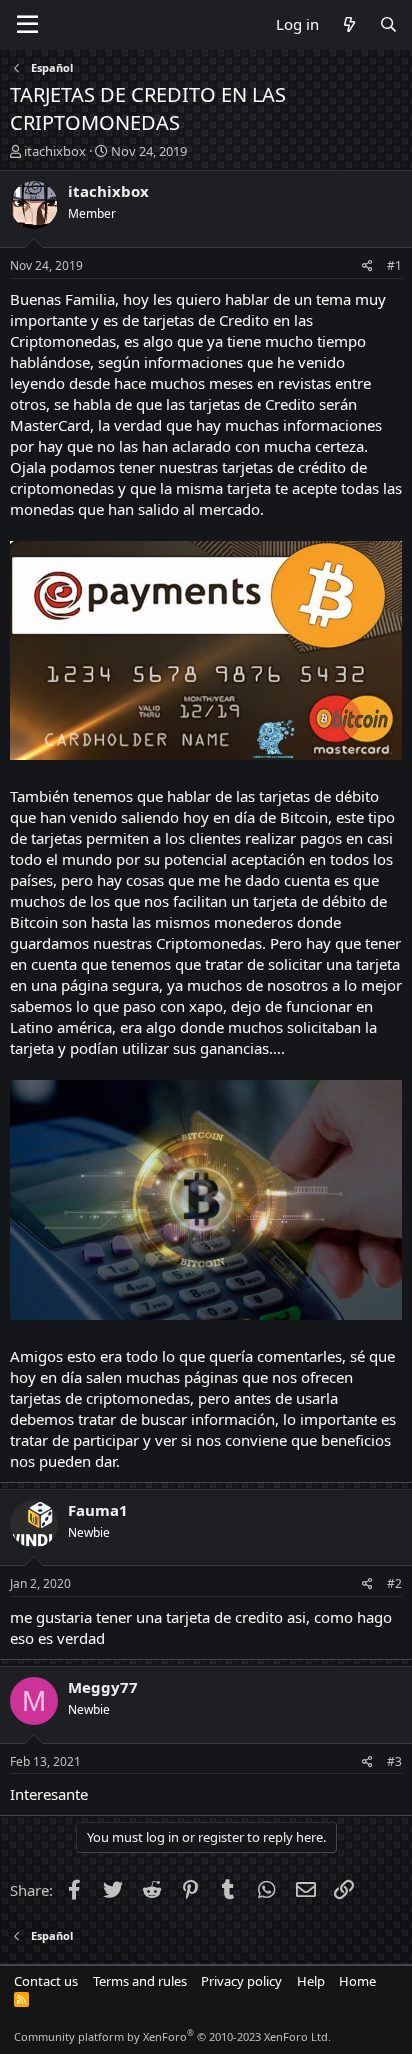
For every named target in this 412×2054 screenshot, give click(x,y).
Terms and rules (140, 1981)
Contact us (46, 1981)
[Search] (388, 24)
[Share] (367, 266)
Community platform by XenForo (172, 2036)
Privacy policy (241, 1981)
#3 (394, 1761)
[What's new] (348, 24)
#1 (394, 265)
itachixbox (55, 151)
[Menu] (27, 25)
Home (357, 1981)
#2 (394, 1583)
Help (311, 1981)
